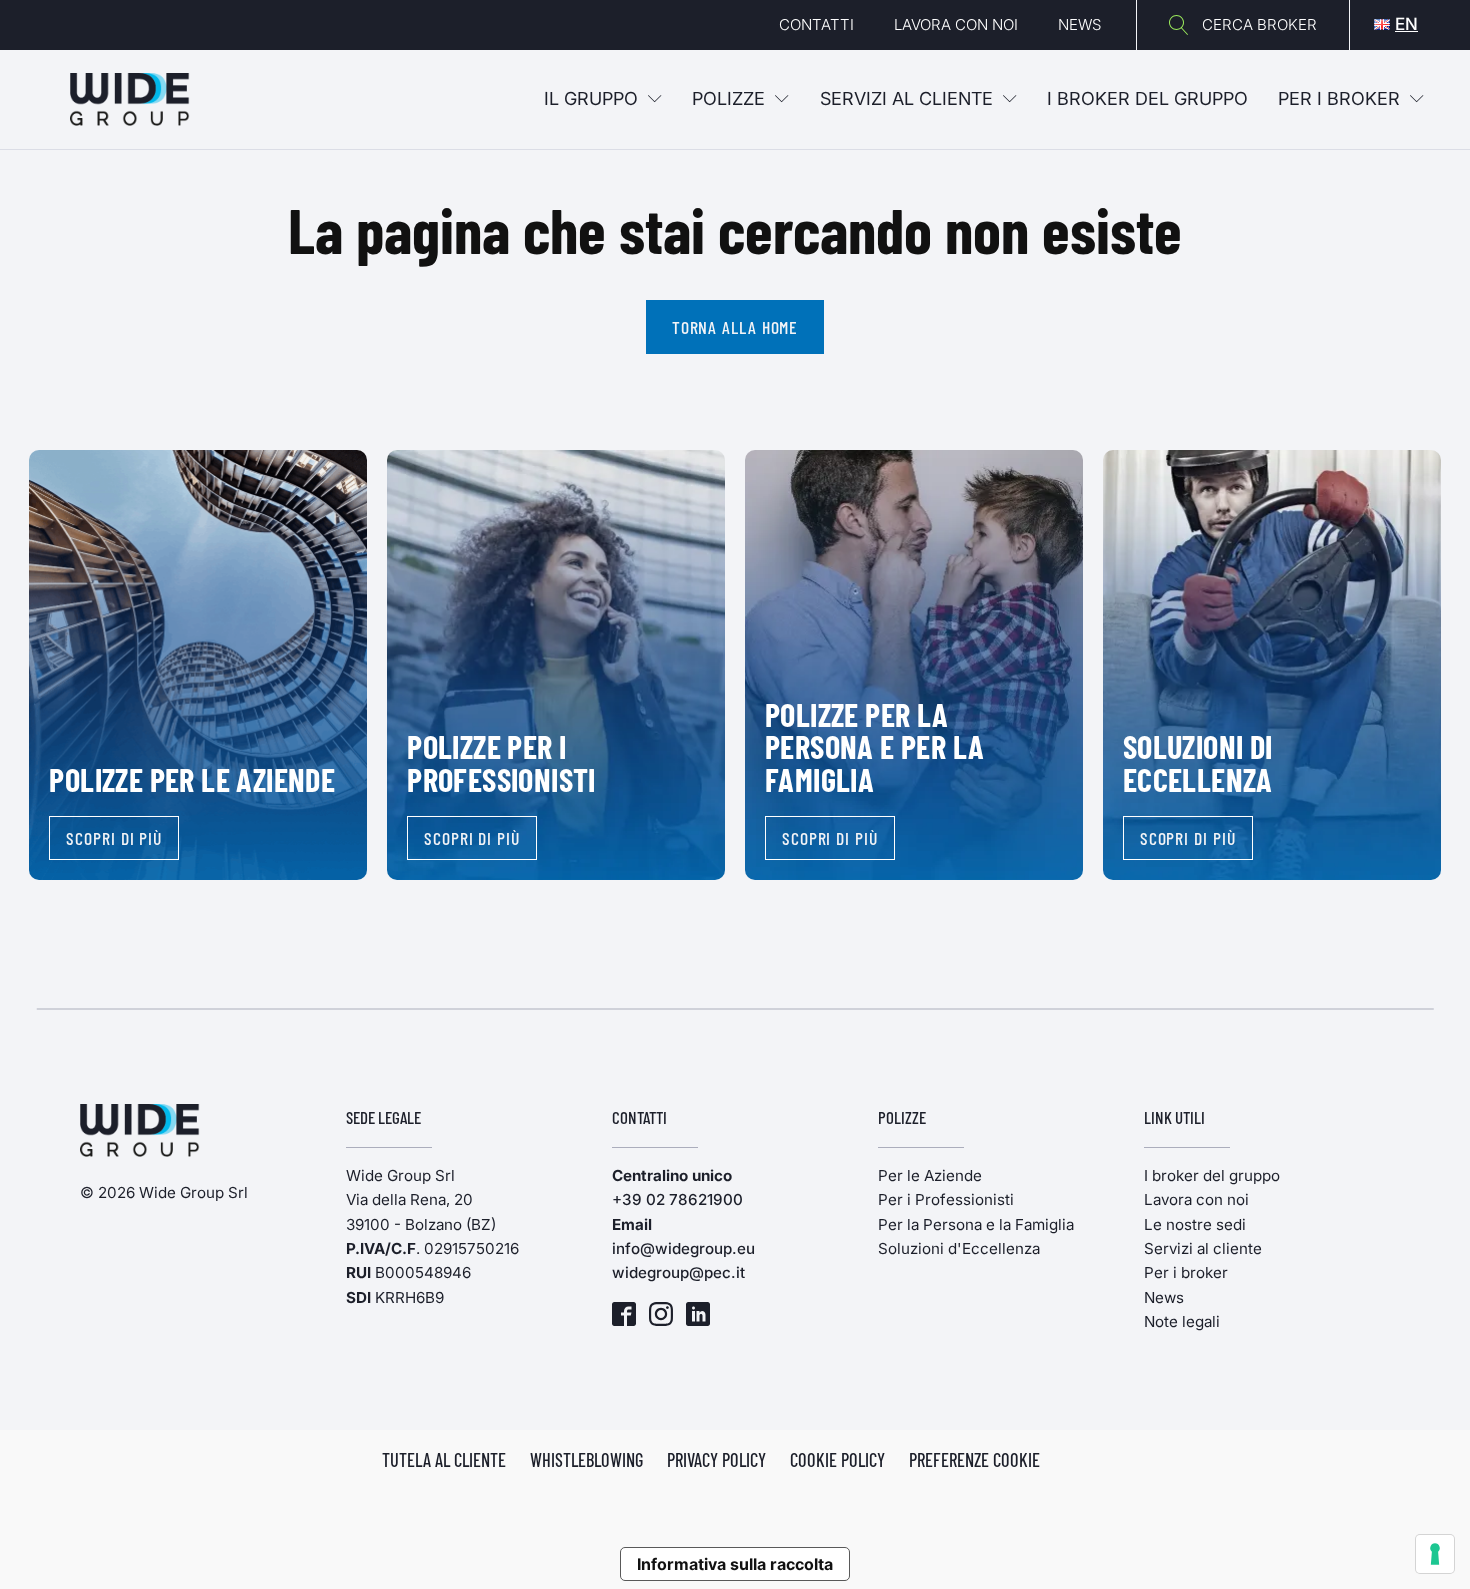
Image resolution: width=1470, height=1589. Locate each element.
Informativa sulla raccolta (735, 1564)
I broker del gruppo (1212, 1175)
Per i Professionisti (946, 1199)
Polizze (728, 98)
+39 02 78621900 (677, 1199)
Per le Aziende (930, 1175)
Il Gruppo (591, 98)
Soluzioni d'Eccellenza (959, 1248)
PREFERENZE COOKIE (974, 1460)
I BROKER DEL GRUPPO (1147, 98)
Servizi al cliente (906, 98)
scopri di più (114, 838)
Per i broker (1339, 98)
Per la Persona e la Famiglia (976, 1224)
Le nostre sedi (1195, 1224)
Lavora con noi (956, 24)
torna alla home (735, 327)
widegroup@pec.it (678, 1272)
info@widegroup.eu (683, 1248)
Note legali (1182, 1321)
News (1079, 24)
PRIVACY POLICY (716, 1460)
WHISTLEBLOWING (586, 1460)
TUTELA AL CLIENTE (444, 1460)
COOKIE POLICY (837, 1460)
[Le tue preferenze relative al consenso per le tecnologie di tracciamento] (1435, 1554)
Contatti (816, 24)
